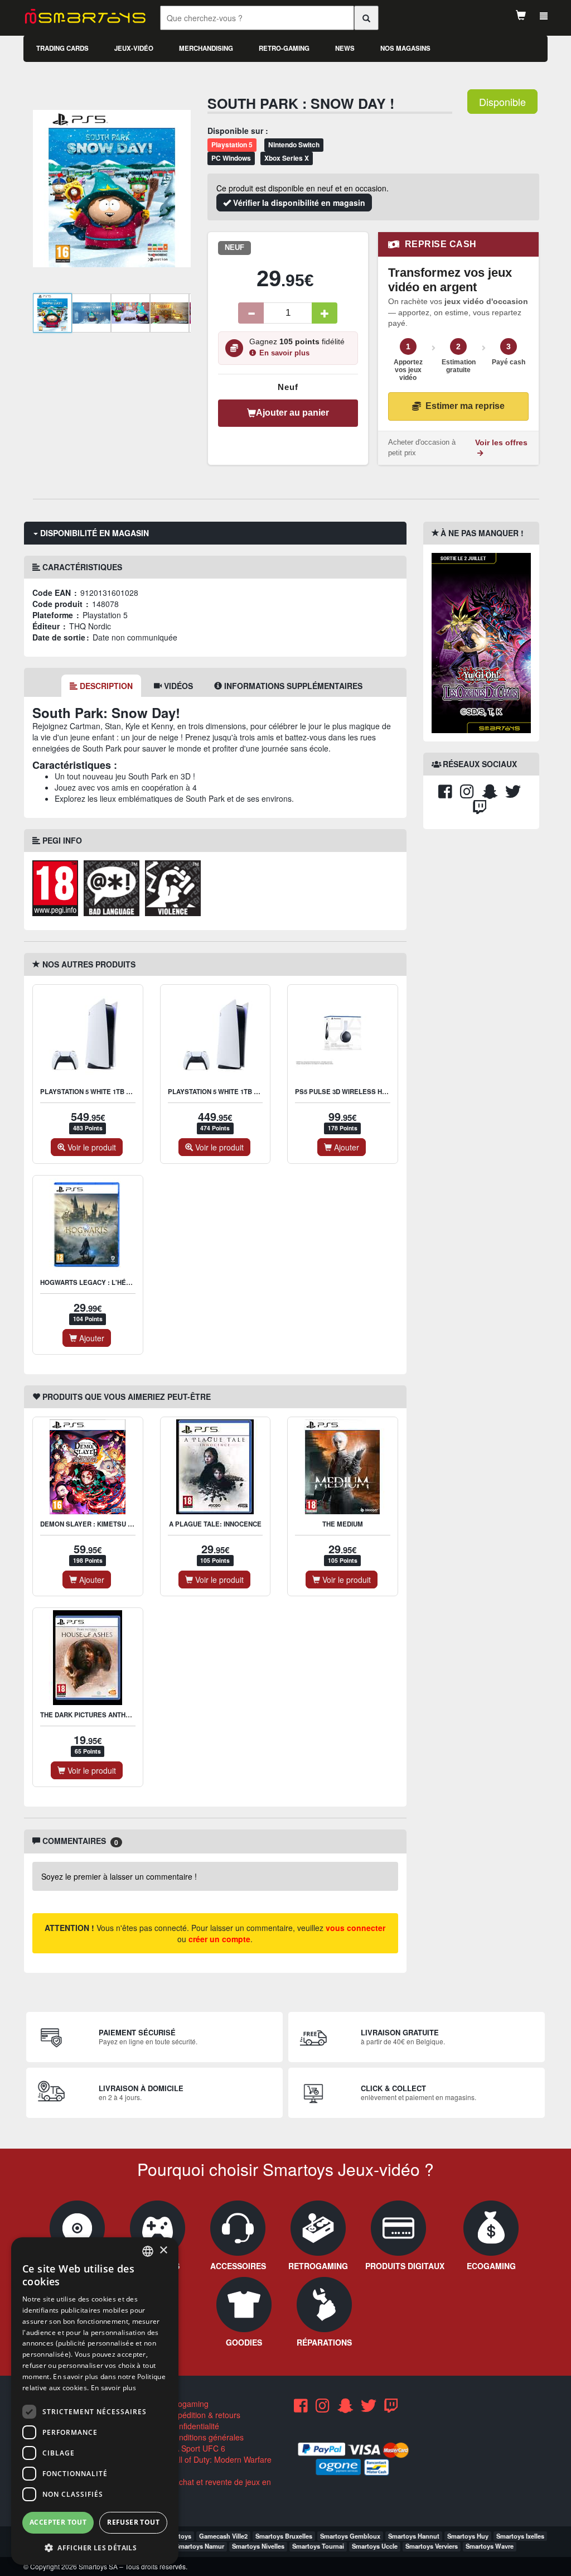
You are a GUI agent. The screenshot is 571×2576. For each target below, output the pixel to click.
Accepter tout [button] (58, 2522)
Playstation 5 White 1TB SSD (90, 1092)
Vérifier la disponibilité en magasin (298, 203)
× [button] (163, 2250)
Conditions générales (205, 2437)
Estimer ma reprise (465, 406)
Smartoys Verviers (432, 2546)
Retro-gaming (284, 48)
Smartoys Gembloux (350, 2536)
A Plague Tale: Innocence (215, 1524)
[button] (95, 2547)
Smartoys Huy (468, 2536)
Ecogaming (188, 2404)
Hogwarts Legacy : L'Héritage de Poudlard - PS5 (128, 1282)
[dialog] (95, 2401)
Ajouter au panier (292, 413)
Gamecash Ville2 (223, 2536)
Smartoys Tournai (318, 2546)
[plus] (325, 313)
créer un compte (219, 1939)
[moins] (251, 313)
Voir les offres (501, 443)
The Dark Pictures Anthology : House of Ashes (126, 1715)
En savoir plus (284, 353)
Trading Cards (62, 48)
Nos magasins (405, 48)
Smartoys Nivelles (258, 2546)
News (345, 48)
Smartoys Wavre (490, 2546)
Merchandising (206, 48)
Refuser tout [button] (133, 2522)
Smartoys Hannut (414, 2536)
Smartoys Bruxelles (284, 2536)
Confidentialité (193, 2426)
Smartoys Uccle (375, 2546)
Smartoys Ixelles (520, 2536)
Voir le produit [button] (91, 1147)
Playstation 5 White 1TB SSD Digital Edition (244, 1092)
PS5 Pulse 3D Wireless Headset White (363, 1092)
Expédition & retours (204, 2415)
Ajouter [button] (345, 1147)
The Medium (343, 1524)
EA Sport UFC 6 (196, 2448)
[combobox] (148, 2251)
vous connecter (355, 1928)
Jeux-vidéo (134, 48)
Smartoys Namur (200, 2546)
